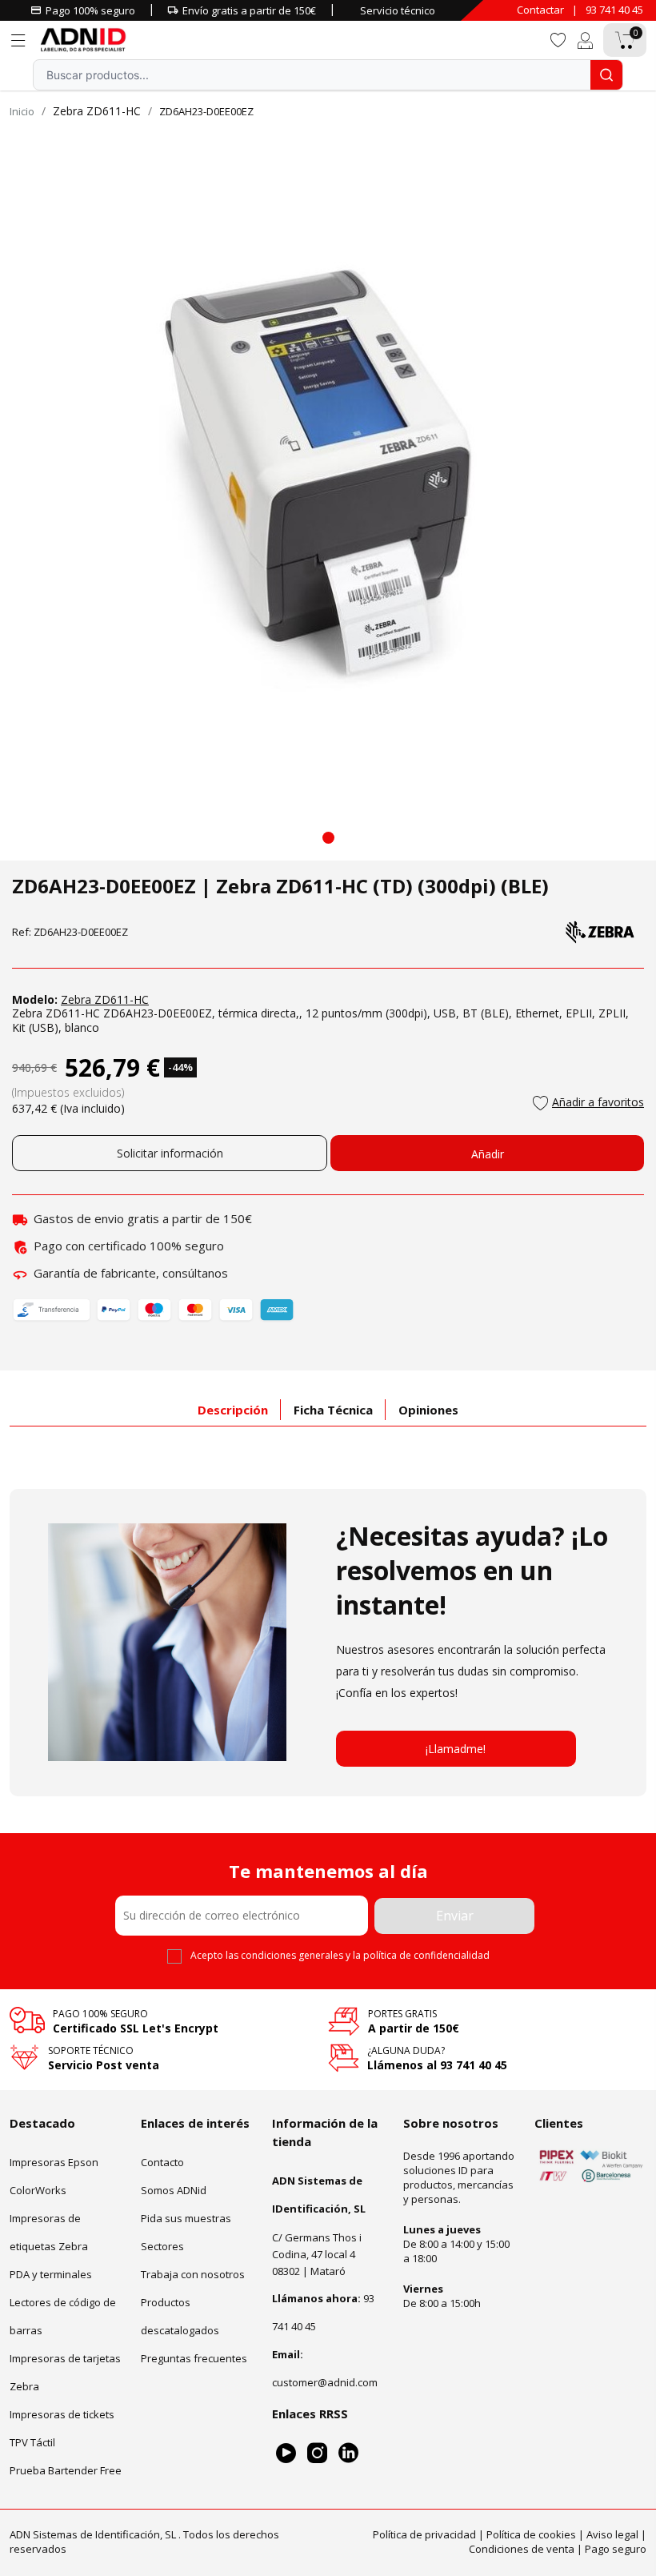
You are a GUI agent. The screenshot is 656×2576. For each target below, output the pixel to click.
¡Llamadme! (456, 1749)
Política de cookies (531, 2534)
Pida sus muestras (186, 2217)
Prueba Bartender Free (66, 2470)
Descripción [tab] (233, 1410)
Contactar (540, 10)
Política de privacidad (424, 2534)
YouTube (286, 2452)
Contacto (162, 2161)
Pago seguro (616, 2548)
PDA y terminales (51, 2273)
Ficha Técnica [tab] (333, 1410)
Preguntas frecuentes (194, 2357)
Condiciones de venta (522, 2548)
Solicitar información (170, 1153)
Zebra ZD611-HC (97, 111)
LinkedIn (348, 2452)
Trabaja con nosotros (193, 2273)
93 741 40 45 (614, 10)
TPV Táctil (32, 2442)
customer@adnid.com (325, 2381)
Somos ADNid (174, 2189)
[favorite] (558, 39)
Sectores (162, 2245)
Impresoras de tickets (62, 2413)
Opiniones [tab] (428, 1410)
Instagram (317, 2452)
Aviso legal (612, 2534)
